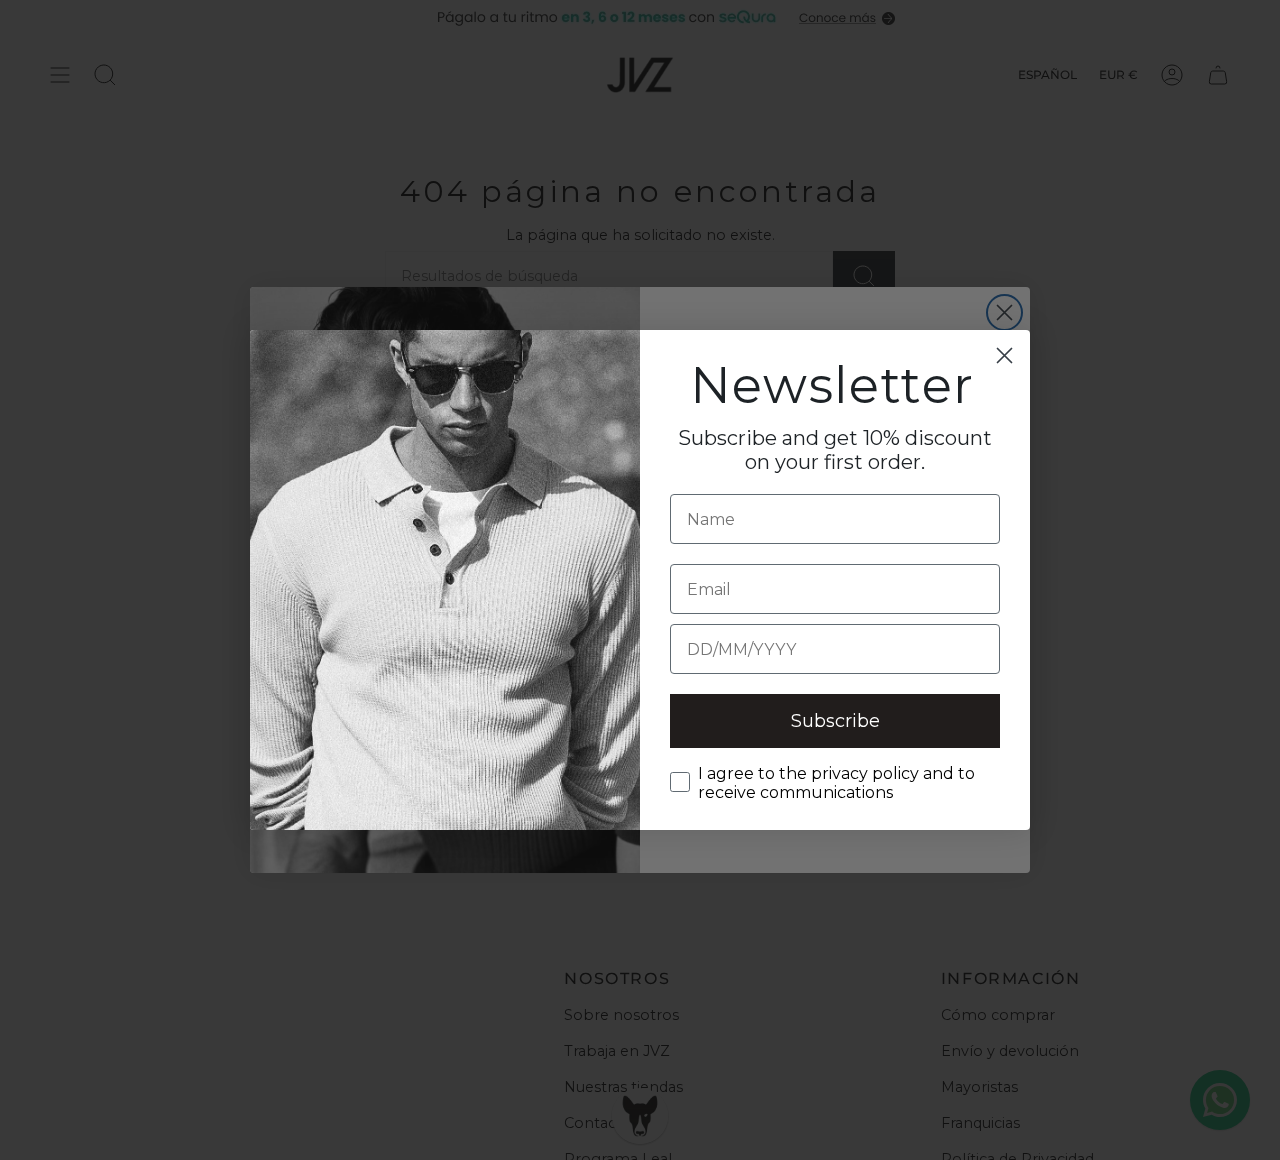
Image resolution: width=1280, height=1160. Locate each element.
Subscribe (835, 721)
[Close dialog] (1004, 355)
